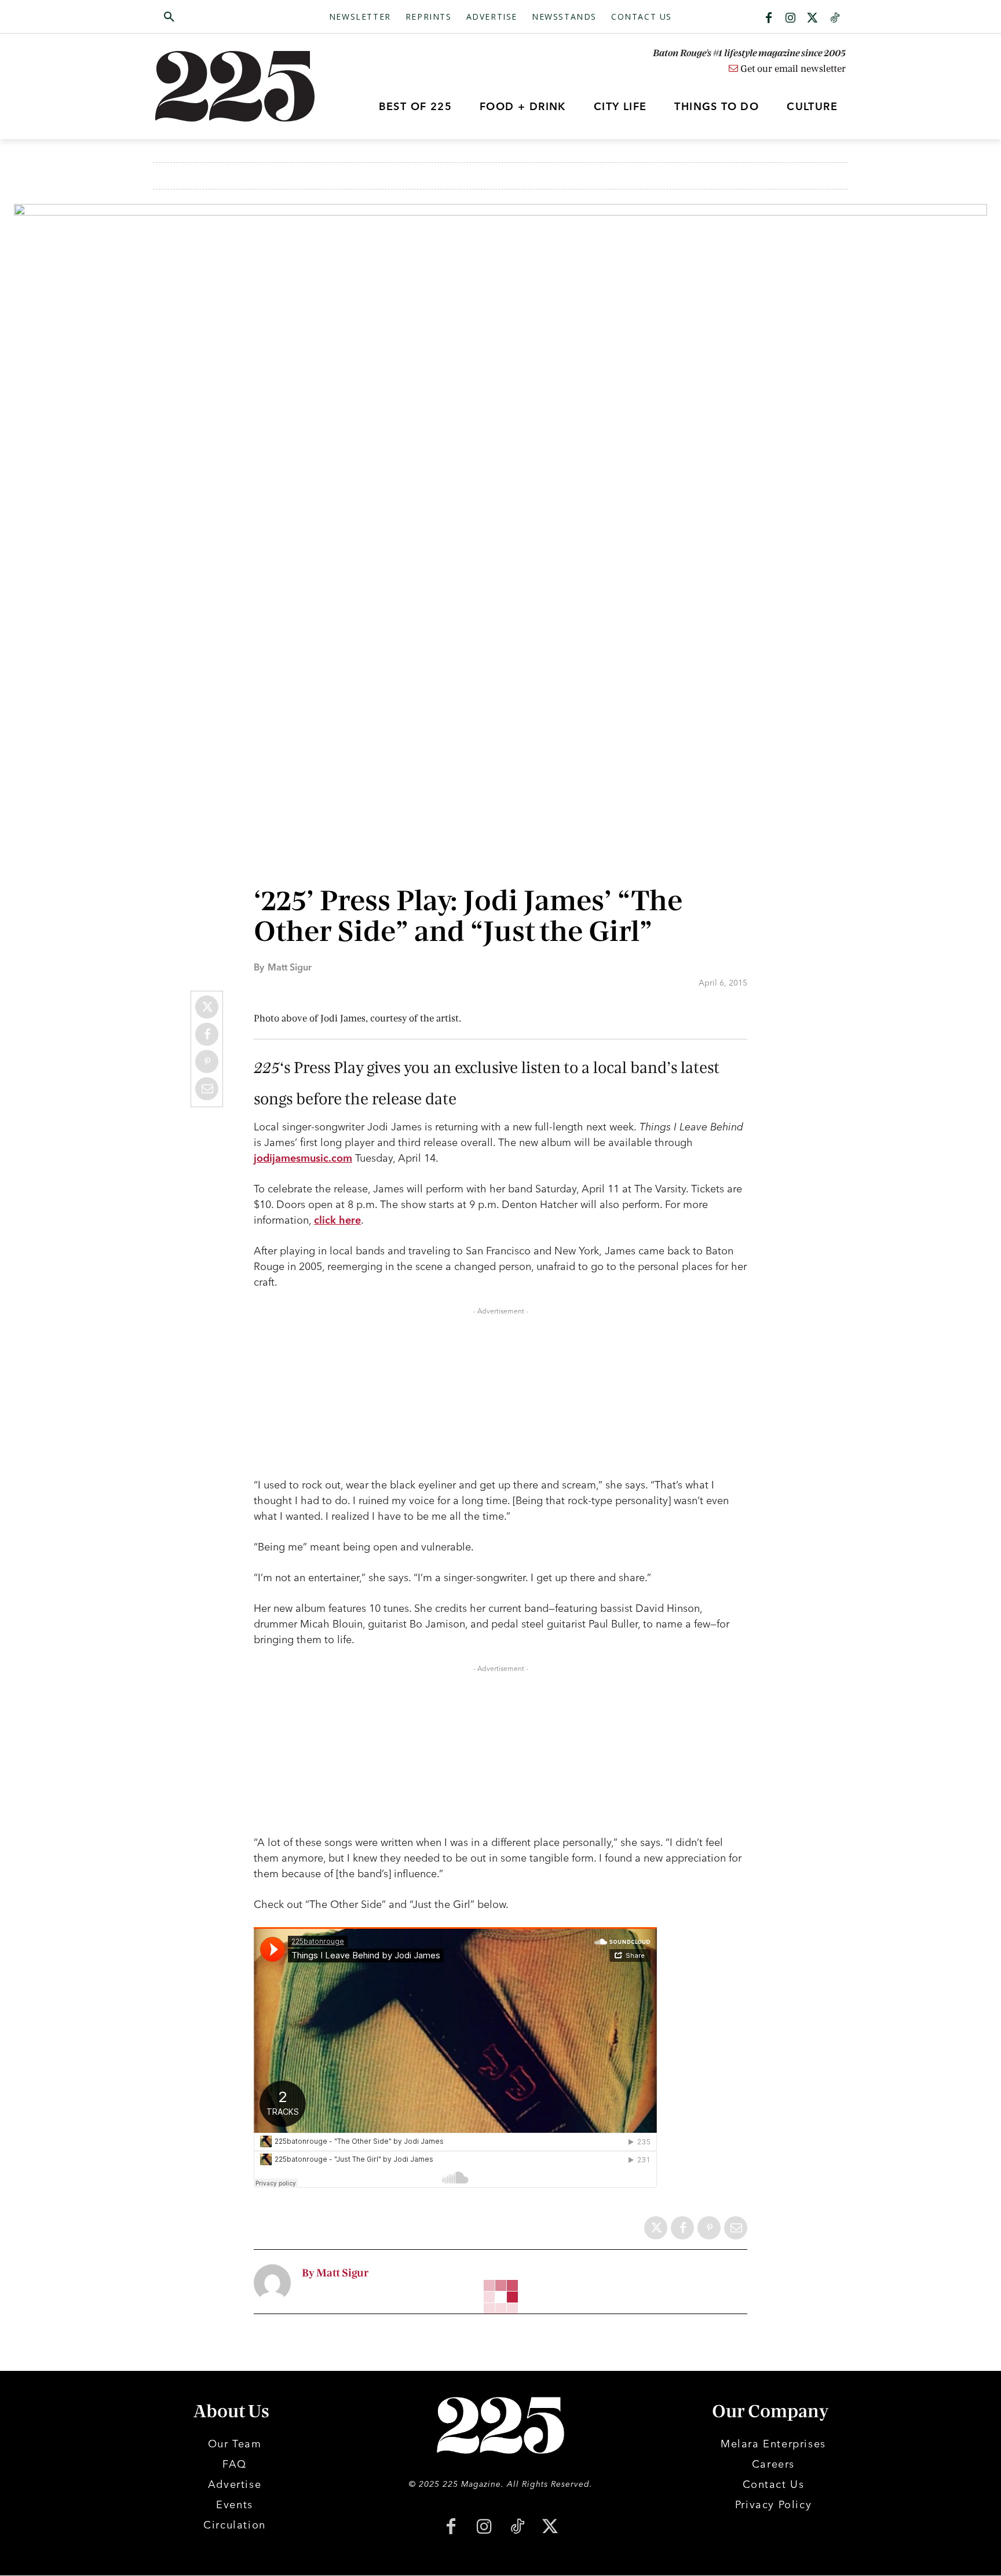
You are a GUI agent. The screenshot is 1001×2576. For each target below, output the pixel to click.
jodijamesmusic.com (303, 1158)
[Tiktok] (835, 19)
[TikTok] (517, 2528)
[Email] (207, 1089)
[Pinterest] (207, 1061)
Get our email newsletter (792, 69)
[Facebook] (769, 19)
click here (337, 1220)
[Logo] (242, 86)
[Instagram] (791, 19)
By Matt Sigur (335, 2273)
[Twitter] (813, 19)
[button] (224, 17)
